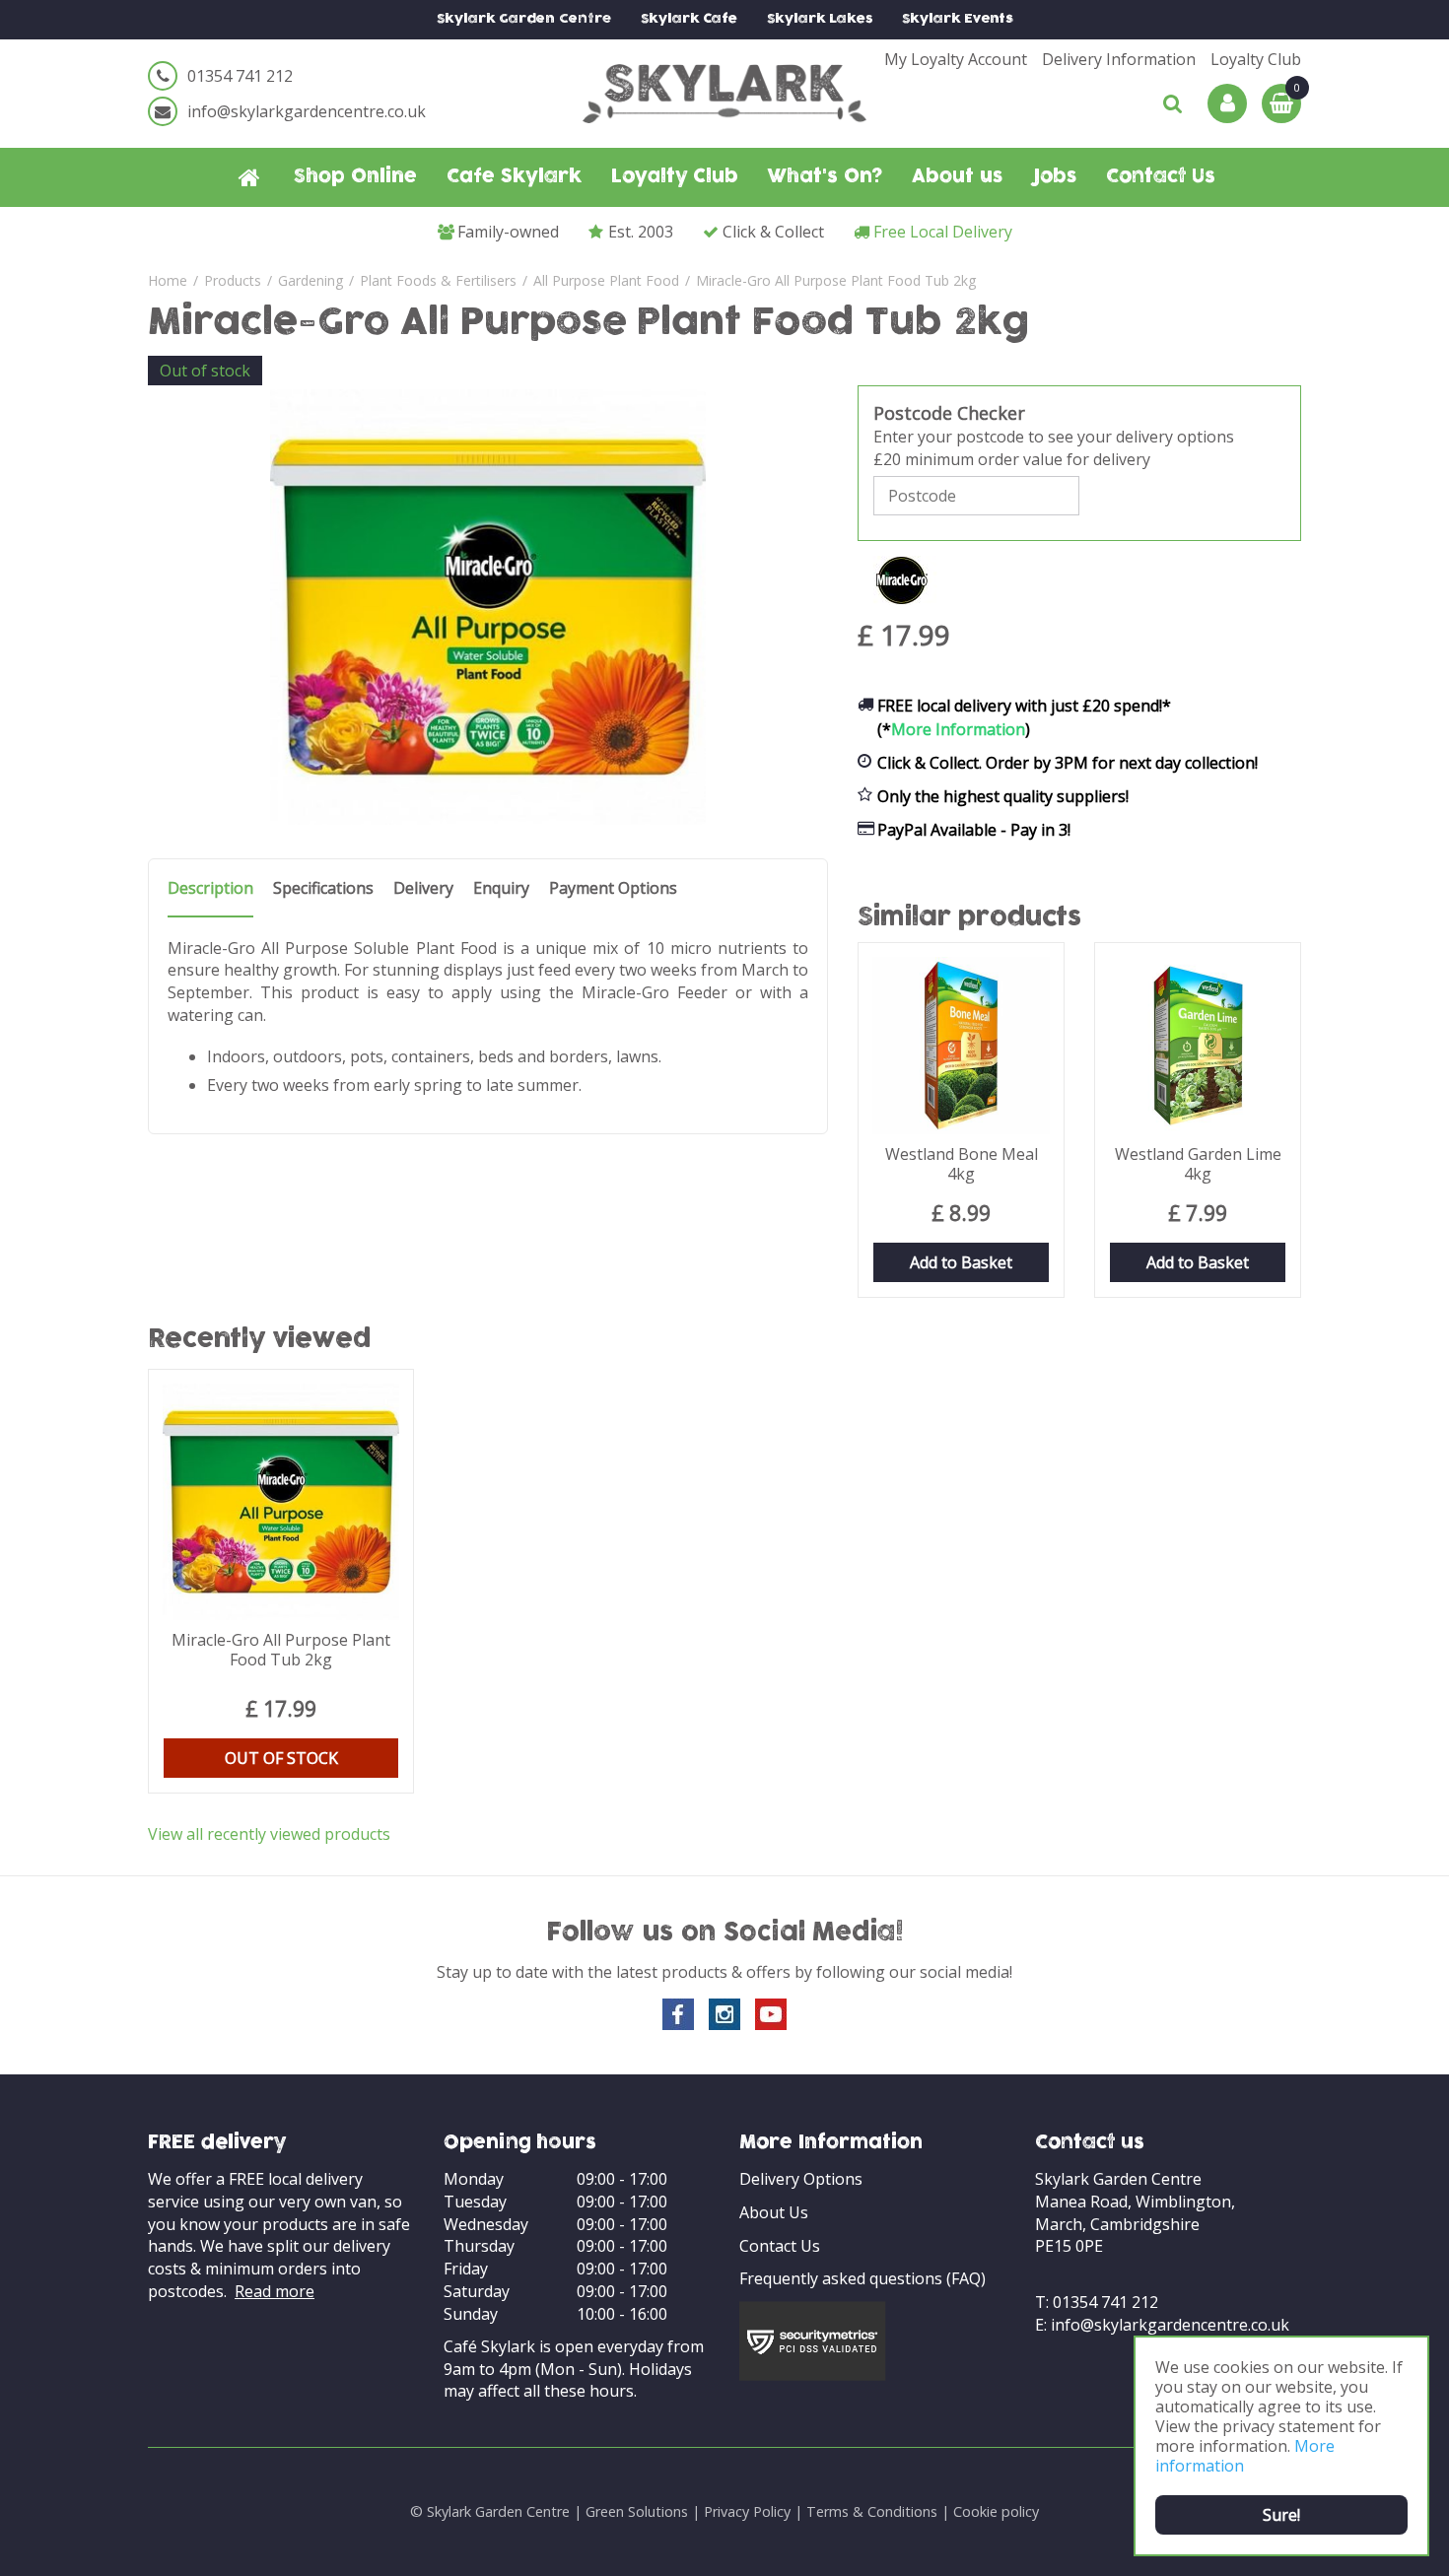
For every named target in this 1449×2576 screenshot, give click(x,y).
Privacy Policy (747, 2511)
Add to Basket (961, 1262)
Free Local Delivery (943, 232)
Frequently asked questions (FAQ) (862, 2278)
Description (210, 888)
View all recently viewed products (269, 1834)
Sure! (1281, 2515)
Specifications (323, 888)
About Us (774, 2212)
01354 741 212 (240, 76)
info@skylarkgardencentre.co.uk (307, 111)
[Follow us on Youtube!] (771, 2014)
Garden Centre (524, 19)
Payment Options (613, 888)
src (1173, 103)
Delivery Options (801, 2179)
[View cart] (1281, 103)
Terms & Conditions (872, 2511)
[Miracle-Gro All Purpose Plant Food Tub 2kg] (488, 607)
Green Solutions (637, 2511)
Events (958, 19)
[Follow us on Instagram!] (724, 2014)
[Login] (1227, 103)
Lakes (820, 19)
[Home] (249, 177)
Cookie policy (996, 2511)
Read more (275, 2291)
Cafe (689, 19)
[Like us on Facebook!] (678, 2014)
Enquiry (501, 888)
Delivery (423, 888)
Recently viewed (260, 1340)
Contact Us (780, 2246)
